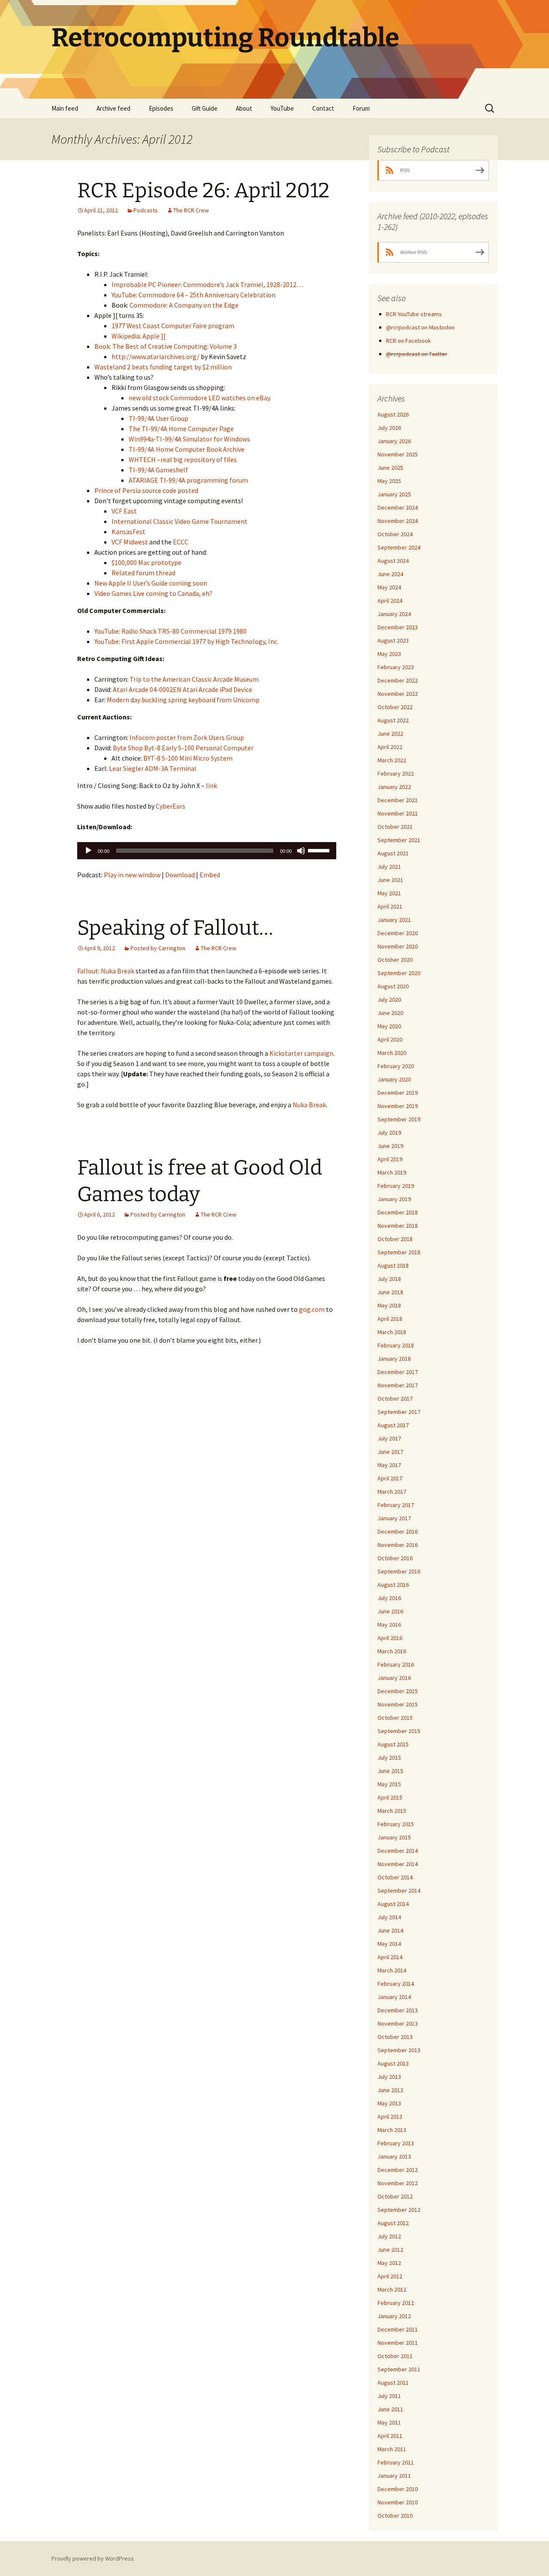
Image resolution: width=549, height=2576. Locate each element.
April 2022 (390, 747)
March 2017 (392, 1492)
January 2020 (394, 1079)
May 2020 (389, 1026)
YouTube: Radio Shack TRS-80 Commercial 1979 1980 (170, 631)
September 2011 (399, 2369)
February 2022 (396, 773)
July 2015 (389, 1758)
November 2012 (398, 2183)
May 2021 (389, 893)
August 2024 (393, 561)
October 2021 (395, 827)
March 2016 (392, 1651)
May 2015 (389, 1784)
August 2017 (393, 1425)
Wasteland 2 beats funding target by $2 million (163, 367)
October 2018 (395, 1239)
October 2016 (395, 1558)
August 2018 (393, 1265)
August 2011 (393, 2383)
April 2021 (390, 906)
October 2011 (395, 2356)
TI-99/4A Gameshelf (158, 470)
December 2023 (398, 627)
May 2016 (389, 1625)
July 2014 (389, 1917)
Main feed (65, 108)
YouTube (282, 108)
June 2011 (390, 2409)
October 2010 (395, 2516)
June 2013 (390, 2090)
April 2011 (390, 2436)
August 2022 (393, 720)
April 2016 (390, 1638)
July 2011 (389, 2396)
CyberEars (170, 806)
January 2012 (394, 2316)
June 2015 (390, 1771)
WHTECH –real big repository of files (183, 459)
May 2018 (389, 1305)
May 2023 (389, 654)
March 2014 (392, 1970)
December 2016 (398, 1531)
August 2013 (393, 2063)
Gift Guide (205, 108)
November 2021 (398, 813)
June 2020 (390, 1013)
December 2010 (398, 2489)
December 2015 (398, 1691)
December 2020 (398, 933)
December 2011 (398, 2329)
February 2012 (396, 2303)
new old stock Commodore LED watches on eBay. (200, 398)
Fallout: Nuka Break (106, 971)
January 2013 (394, 2156)
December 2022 (398, 680)
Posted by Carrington (158, 948)
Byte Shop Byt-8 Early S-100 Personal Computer (183, 748)
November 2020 (398, 946)
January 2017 (394, 1518)
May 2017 (389, 1465)
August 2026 (393, 414)
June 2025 (390, 468)
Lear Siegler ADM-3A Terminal (153, 768)
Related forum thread (143, 573)
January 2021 (394, 920)
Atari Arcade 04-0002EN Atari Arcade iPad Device (182, 689)
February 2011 (396, 2462)
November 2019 (398, 1106)
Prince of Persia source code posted (146, 490)
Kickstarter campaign (301, 1053)
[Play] (88, 851)
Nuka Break (309, 1105)
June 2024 (390, 574)
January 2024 (394, 614)
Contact (323, 108)
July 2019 (389, 1132)
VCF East (124, 511)
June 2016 (390, 1611)
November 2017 (398, 1385)
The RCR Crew (191, 210)
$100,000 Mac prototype (146, 562)
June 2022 (390, 734)
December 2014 (398, 1851)
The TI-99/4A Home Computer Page (181, 429)
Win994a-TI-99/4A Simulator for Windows (189, 439)
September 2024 (399, 547)
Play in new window (132, 875)
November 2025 (398, 454)
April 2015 (390, 1797)
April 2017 (390, 1478)
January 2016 (394, 1678)
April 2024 (390, 601)
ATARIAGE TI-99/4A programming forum (188, 480)
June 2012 (390, 2250)
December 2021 (398, 800)
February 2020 (396, 1066)
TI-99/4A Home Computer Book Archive (187, 449)
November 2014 (398, 1864)
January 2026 (394, 441)
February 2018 (396, 1345)
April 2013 (390, 2117)
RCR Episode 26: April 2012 (203, 190)
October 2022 (395, 707)
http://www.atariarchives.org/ (155, 356)
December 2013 (398, 2010)
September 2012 (399, 2210)
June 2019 (390, 1146)
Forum (361, 108)
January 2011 (394, 2476)
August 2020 (393, 986)
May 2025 (389, 481)
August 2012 (393, 2223)
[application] (207, 851)
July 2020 (389, 1000)
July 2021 (389, 867)
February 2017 (396, 1505)
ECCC (181, 542)
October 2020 (395, 960)
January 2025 (394, 494)
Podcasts (146, 210)
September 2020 (399, 973)
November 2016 (398, 1545)
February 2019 (396, 1186)
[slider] (320, 850)
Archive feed (113, 108)
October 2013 (395, 2037)
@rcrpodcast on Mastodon (420, 327)
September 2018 (399, 1252)
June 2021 (390, 880)
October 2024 (395, 534)
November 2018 (398, 1226)
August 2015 (393, 1744)
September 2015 (399, 1731)
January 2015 (394, 1837)
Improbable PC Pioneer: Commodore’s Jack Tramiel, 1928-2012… (207, 284)
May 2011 (389, 2422)
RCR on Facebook (409, 341)
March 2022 (392, 760)
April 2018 (390, 1319)
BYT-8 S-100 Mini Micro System (188, 758)
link (211, 785)
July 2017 (389, 1438)
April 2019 (390, 1159)
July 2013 (389, 2077)
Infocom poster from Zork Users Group (187, 737)
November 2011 (398, 2343)
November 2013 (398, 2023)
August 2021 (393, 853)
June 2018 (390, 1292)
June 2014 (390, 1930)
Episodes (161, 108)
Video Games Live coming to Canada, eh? (153, 593)
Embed (210, 875)
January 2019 (394, 1199)
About (244, 108)
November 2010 (398, 2502)
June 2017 (390, 1452)
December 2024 (398, 507)
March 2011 (392, 2449)
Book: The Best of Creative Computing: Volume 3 (166, 346)
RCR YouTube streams (414, 314)
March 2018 (392, 1332)
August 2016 (393, 1585)
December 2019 (398, 1093)
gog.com (312, 1309)
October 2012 (395, 2196)
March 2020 (392, 1053)
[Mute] (301, 851)
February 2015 (396, 1824)
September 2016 (399, 1571)
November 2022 (398, 694)
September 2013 (399, 2050)
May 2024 (389, 587)
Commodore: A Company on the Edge (184, 305)
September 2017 (399, 1412)
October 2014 (395, 1877)
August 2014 (393, 1904)
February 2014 (396, 1984)
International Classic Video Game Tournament (179, 521)
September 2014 (399, 1890)
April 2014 (390, 1957)
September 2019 (399, 1119)
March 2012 (392, 2289)
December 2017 (398, 1372)
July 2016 (389, 1598)
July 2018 (389, 1279)
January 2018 (394, 1359)
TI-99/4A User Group (158, 418)
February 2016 (396, 1664)
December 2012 (398, 2170)
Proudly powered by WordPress (93, 2558)
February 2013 (396, 2143)
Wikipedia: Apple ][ (139, 336)
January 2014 (394, 1997)
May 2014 (389, 1944)
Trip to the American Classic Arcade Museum (194, 679)
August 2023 (393, 640)
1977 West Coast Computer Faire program (173, 326)
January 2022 (394, 787)
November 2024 (398, 521)
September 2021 (399, 840)
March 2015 (392, 1811)
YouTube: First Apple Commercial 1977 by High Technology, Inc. (186, 641)
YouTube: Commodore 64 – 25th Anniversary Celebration (193, 295)
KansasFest (128, 532)
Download (180, 875)
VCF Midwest (130, 542)
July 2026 (389, 428)
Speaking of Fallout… (175, 928)
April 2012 (390, 2276)
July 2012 (389, 2236)
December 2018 (398, 1212)
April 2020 (390, 1039)
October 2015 (395, 1718)
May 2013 (389, 2103)
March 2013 (392, 2130)
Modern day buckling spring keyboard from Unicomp (183, 700)
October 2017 (395, 1398)
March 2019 (392, 1172)
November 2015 (398, 1704)
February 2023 (396, 667)
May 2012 (389, 2263)
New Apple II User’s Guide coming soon (151, 583)
